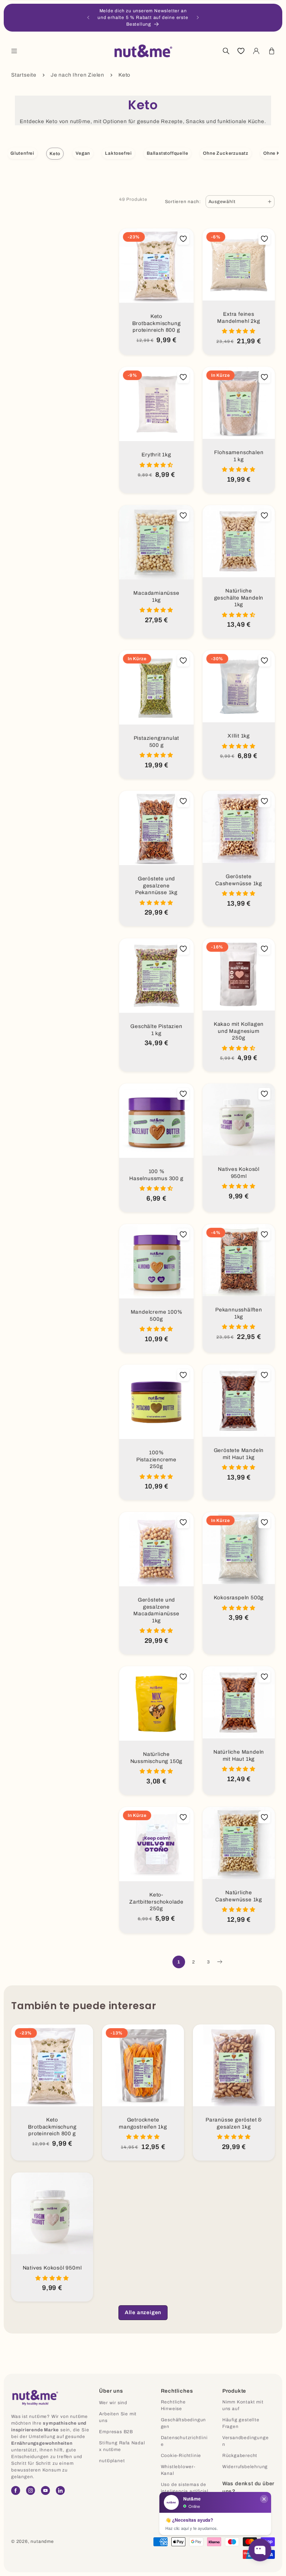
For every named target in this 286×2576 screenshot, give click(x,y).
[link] (143, 2313)
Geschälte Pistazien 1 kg (156, 1030)
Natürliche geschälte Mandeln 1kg (239, 598)
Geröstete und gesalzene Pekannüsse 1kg (156, 886)
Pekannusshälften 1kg (239, 1313)
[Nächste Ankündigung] (198, 17)
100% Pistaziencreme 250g (156, 1459)
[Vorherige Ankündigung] (88, 17)
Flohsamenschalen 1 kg (239, 456)
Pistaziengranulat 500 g (157, 742)
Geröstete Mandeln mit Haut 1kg (239, 1454)
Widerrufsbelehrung (245, 2467)
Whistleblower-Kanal (178, 2470)
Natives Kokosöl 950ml (239, 1173)
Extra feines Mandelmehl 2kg (239, 318)
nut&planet (112, 2461)
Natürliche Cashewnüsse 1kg (239, 1896)
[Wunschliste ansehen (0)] (241, 51)
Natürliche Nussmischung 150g (157, 1758)
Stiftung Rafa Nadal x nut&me (122, 2446)
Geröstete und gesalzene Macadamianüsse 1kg (156, 1610)
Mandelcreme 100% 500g (157, 1316)
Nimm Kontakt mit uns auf (243, 2405)
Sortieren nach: (183, 202)
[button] (14, 51)
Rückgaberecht (240, 2455)
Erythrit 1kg (156, 455)
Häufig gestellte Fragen (241, 2423)
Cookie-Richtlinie (181, 2455)
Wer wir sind (113, 2403)
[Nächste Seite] (219, 1962)
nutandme (42, 2541)
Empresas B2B (116, 2432)
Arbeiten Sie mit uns (118, 2417)
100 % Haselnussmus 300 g (156, 1175)
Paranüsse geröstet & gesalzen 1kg (234, 2123)
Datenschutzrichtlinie (184, 2441)
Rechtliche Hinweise (173, 2405)
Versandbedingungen (246, 2441)
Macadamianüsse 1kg (156, 597)
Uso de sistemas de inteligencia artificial (185, 2488)
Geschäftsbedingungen (184, 2423)
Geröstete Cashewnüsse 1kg (239, 880)
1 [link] (179, 1962)
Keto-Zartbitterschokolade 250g (156, 1902)
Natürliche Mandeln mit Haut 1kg (239, 1756)
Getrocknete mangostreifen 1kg (143, 2123)
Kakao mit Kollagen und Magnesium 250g (239, 1031)
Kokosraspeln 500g (239, 1598)
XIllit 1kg (239, 736)
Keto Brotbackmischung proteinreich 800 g (157, 323)
